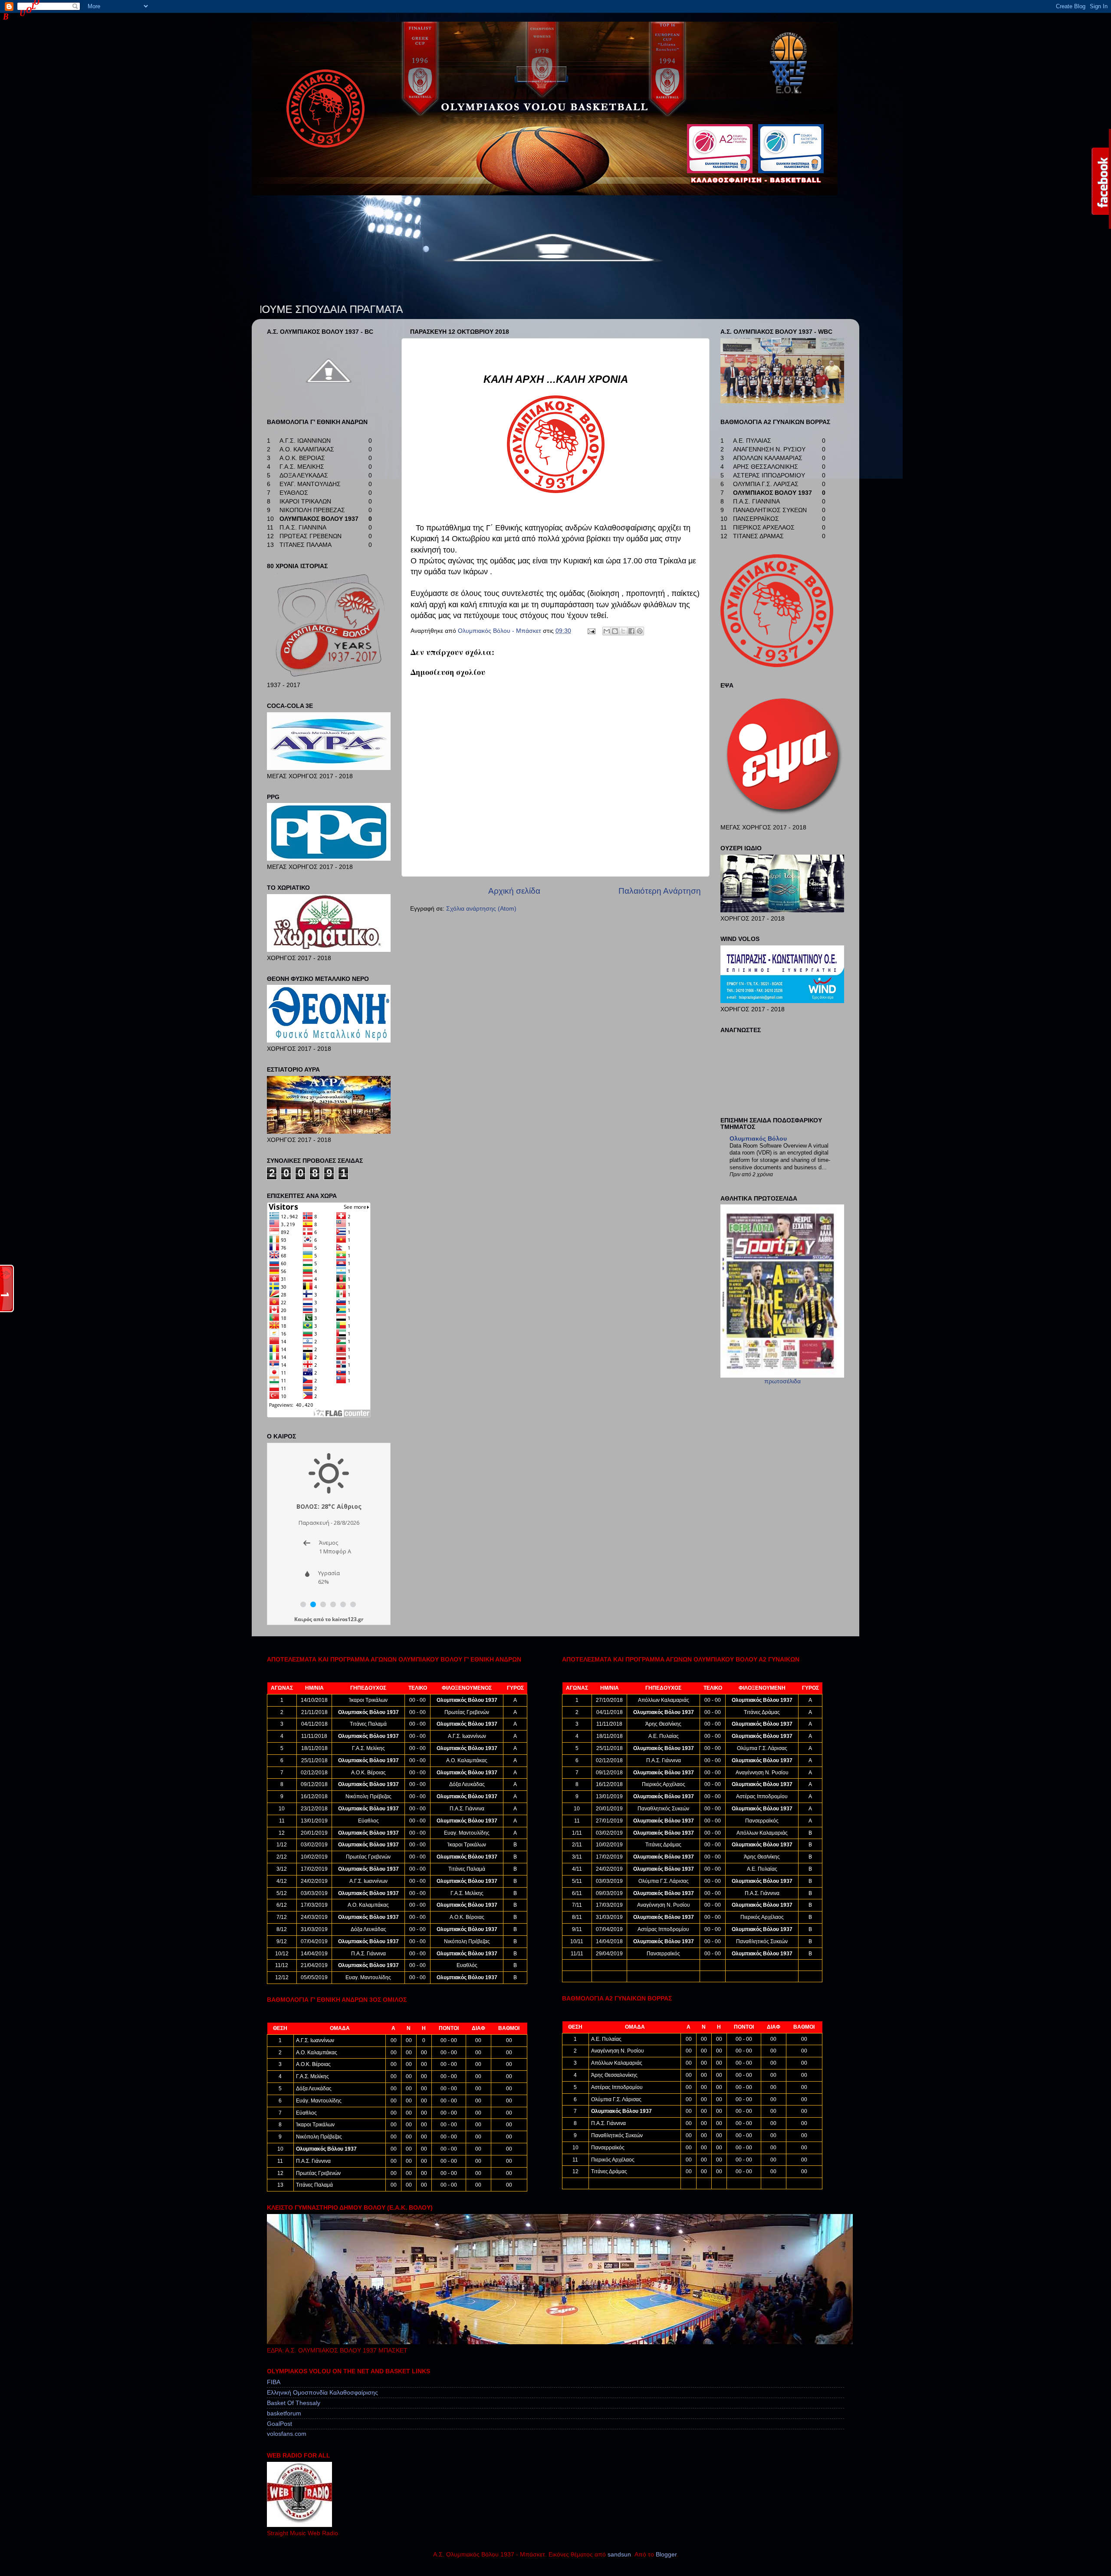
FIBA (274, 2382)
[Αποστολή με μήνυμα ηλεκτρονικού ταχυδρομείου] (607, 631)
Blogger (666, 2555)
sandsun (619, 2555)
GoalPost (279, 2424)
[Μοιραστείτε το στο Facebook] (631, 631)
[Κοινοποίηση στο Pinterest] (640, 631)
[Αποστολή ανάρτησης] (591, 631)
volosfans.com (287, 2434)
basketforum (284, 2413)
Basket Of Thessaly (294, 2403)
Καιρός (303, 1619)
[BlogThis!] (615, 631)
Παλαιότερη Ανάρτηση (660, 891)
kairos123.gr (348, 1619)
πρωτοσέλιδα (782, 1381)
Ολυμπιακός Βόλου (758, 1139)
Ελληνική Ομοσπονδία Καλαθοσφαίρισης (322, 2393)
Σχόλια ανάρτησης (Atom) (481, 909)
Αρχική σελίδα (514, 891)
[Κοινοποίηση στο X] (623, 631)
